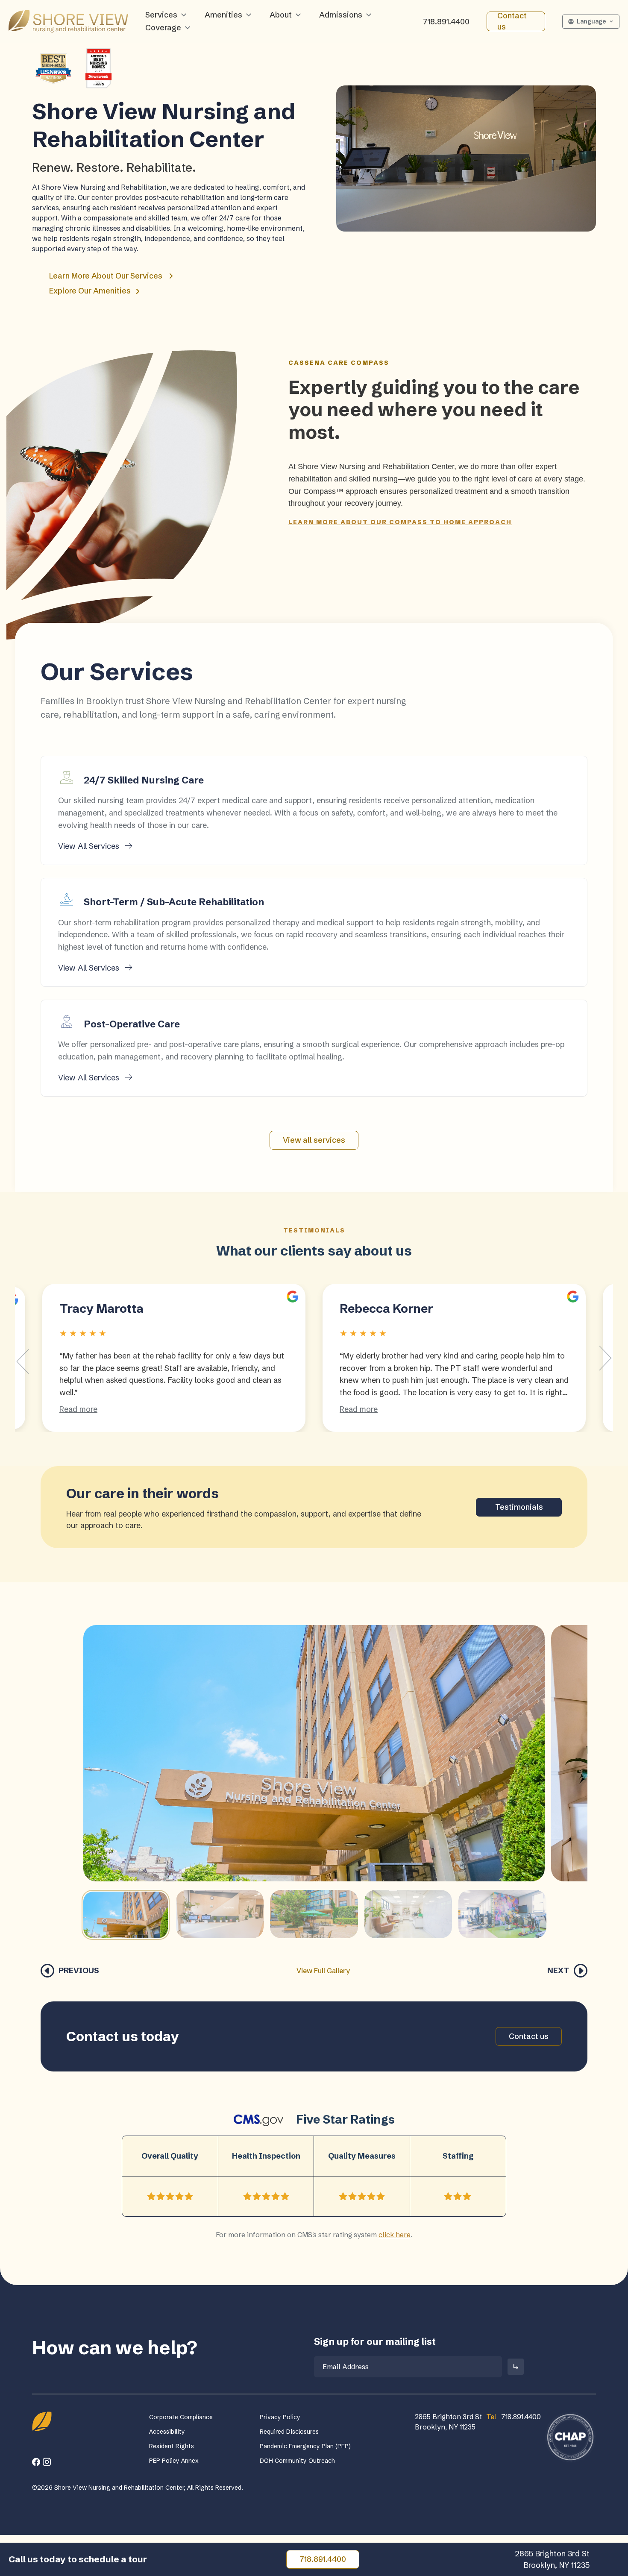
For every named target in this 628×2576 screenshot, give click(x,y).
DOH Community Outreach (297, 2461)
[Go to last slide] (23, 1361)
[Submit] (516, 2367)
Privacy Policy (280, 2417)
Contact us (512, 21)
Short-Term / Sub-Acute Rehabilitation (174, 902)
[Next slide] (605, 1358)
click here (395, 2235)
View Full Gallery (323, 1971)
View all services (314, 1140)
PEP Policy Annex (174, 2461)
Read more (78, 1409)
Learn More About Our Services (106, 276)
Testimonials (519, 1507)
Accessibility (167, 2432)
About (281, 15)
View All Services (90, 846)
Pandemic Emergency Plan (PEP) (305, 2446)
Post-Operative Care (132, 1024)
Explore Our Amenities (91, 291)
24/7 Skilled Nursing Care (144, 780)
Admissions (341, 15)
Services (161, 15)
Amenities (223, 15)
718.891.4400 (446, 22)
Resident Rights (172, 2446)
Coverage (163, 28)
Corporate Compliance (181, 2417)
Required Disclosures (289, 2432)
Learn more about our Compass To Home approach (400, 522)
